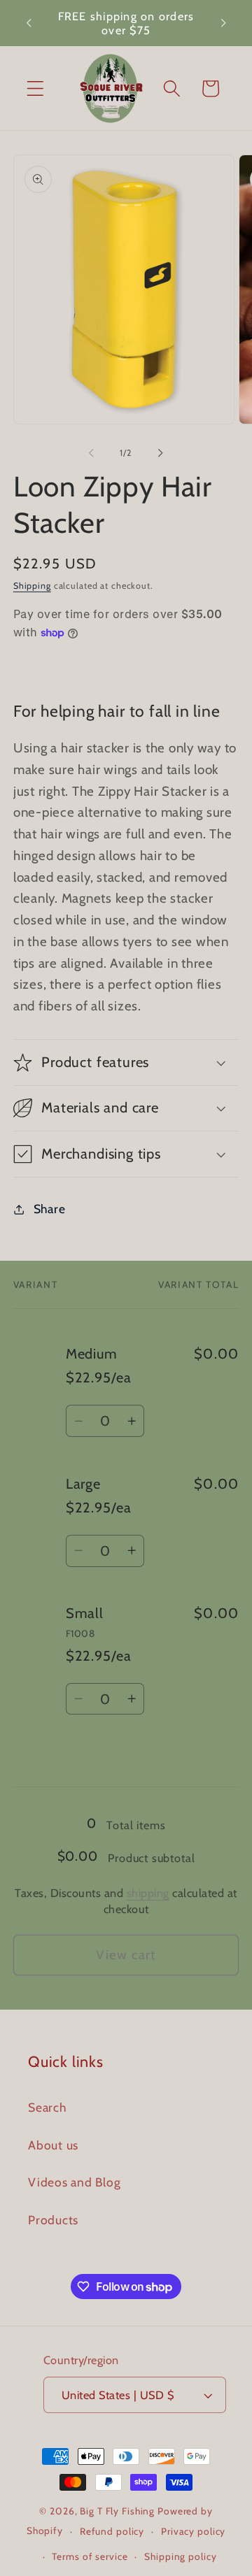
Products (53, 2220)
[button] (35, 88)
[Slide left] (92, 453)
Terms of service (90, 2556)
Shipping (32, 586)
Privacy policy (193, 2531)
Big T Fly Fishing (117, 2511)
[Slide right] (161, 453)
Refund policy (112, 2531)
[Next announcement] (223, 23)
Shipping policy (180, 2556)
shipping (148, 1893)
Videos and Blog (74, 2182)
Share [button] (50, 1209)
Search (47, 2107)
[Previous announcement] (29, 23)
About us (53, 2145)
